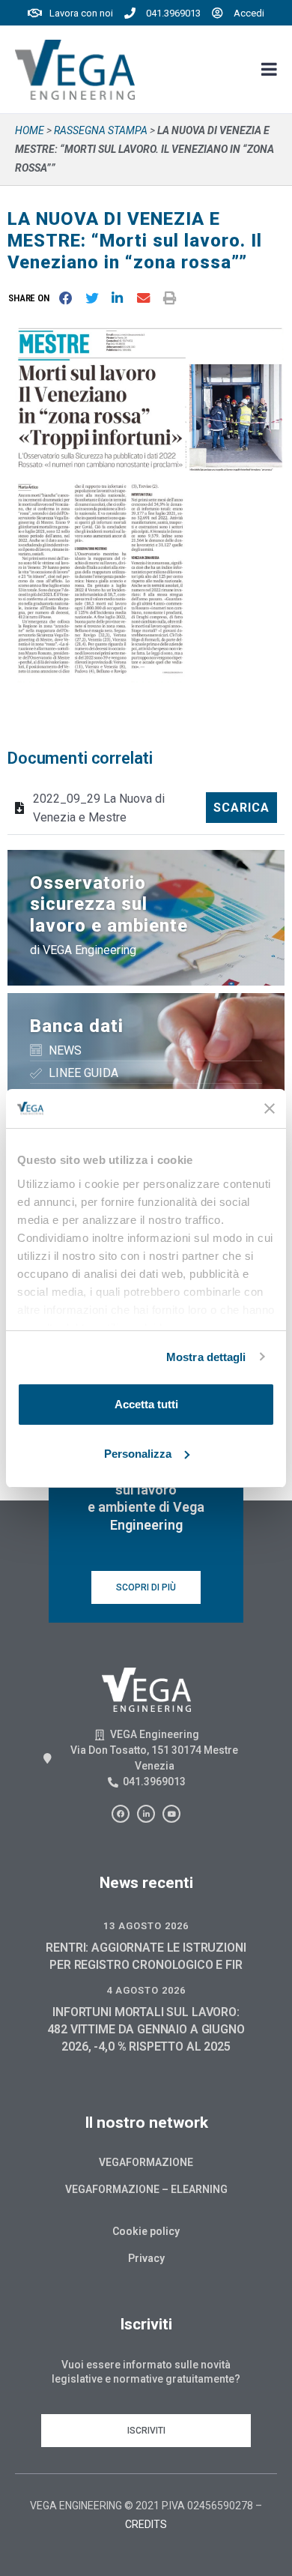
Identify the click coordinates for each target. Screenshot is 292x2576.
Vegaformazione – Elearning (146, 2189)
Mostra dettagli (206, 1357)
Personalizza (138, 1454)
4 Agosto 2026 (146, 1990)
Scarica (241, 808)
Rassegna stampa (101, 130)
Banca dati (77, 1026)
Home (30, 130)
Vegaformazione (146, 2162)
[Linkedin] (146, 1814)
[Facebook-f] (121, 1814)
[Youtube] (171, 1814)
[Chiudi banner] (270, 1108)
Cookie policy (146, 2231)
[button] (32, 298)
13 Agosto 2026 (146, 1926)
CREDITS (146, 2524)
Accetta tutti (146, 1404)
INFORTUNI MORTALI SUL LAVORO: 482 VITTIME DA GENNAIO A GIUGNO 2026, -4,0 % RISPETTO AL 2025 (146, 2029)
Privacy (146, 2258)
